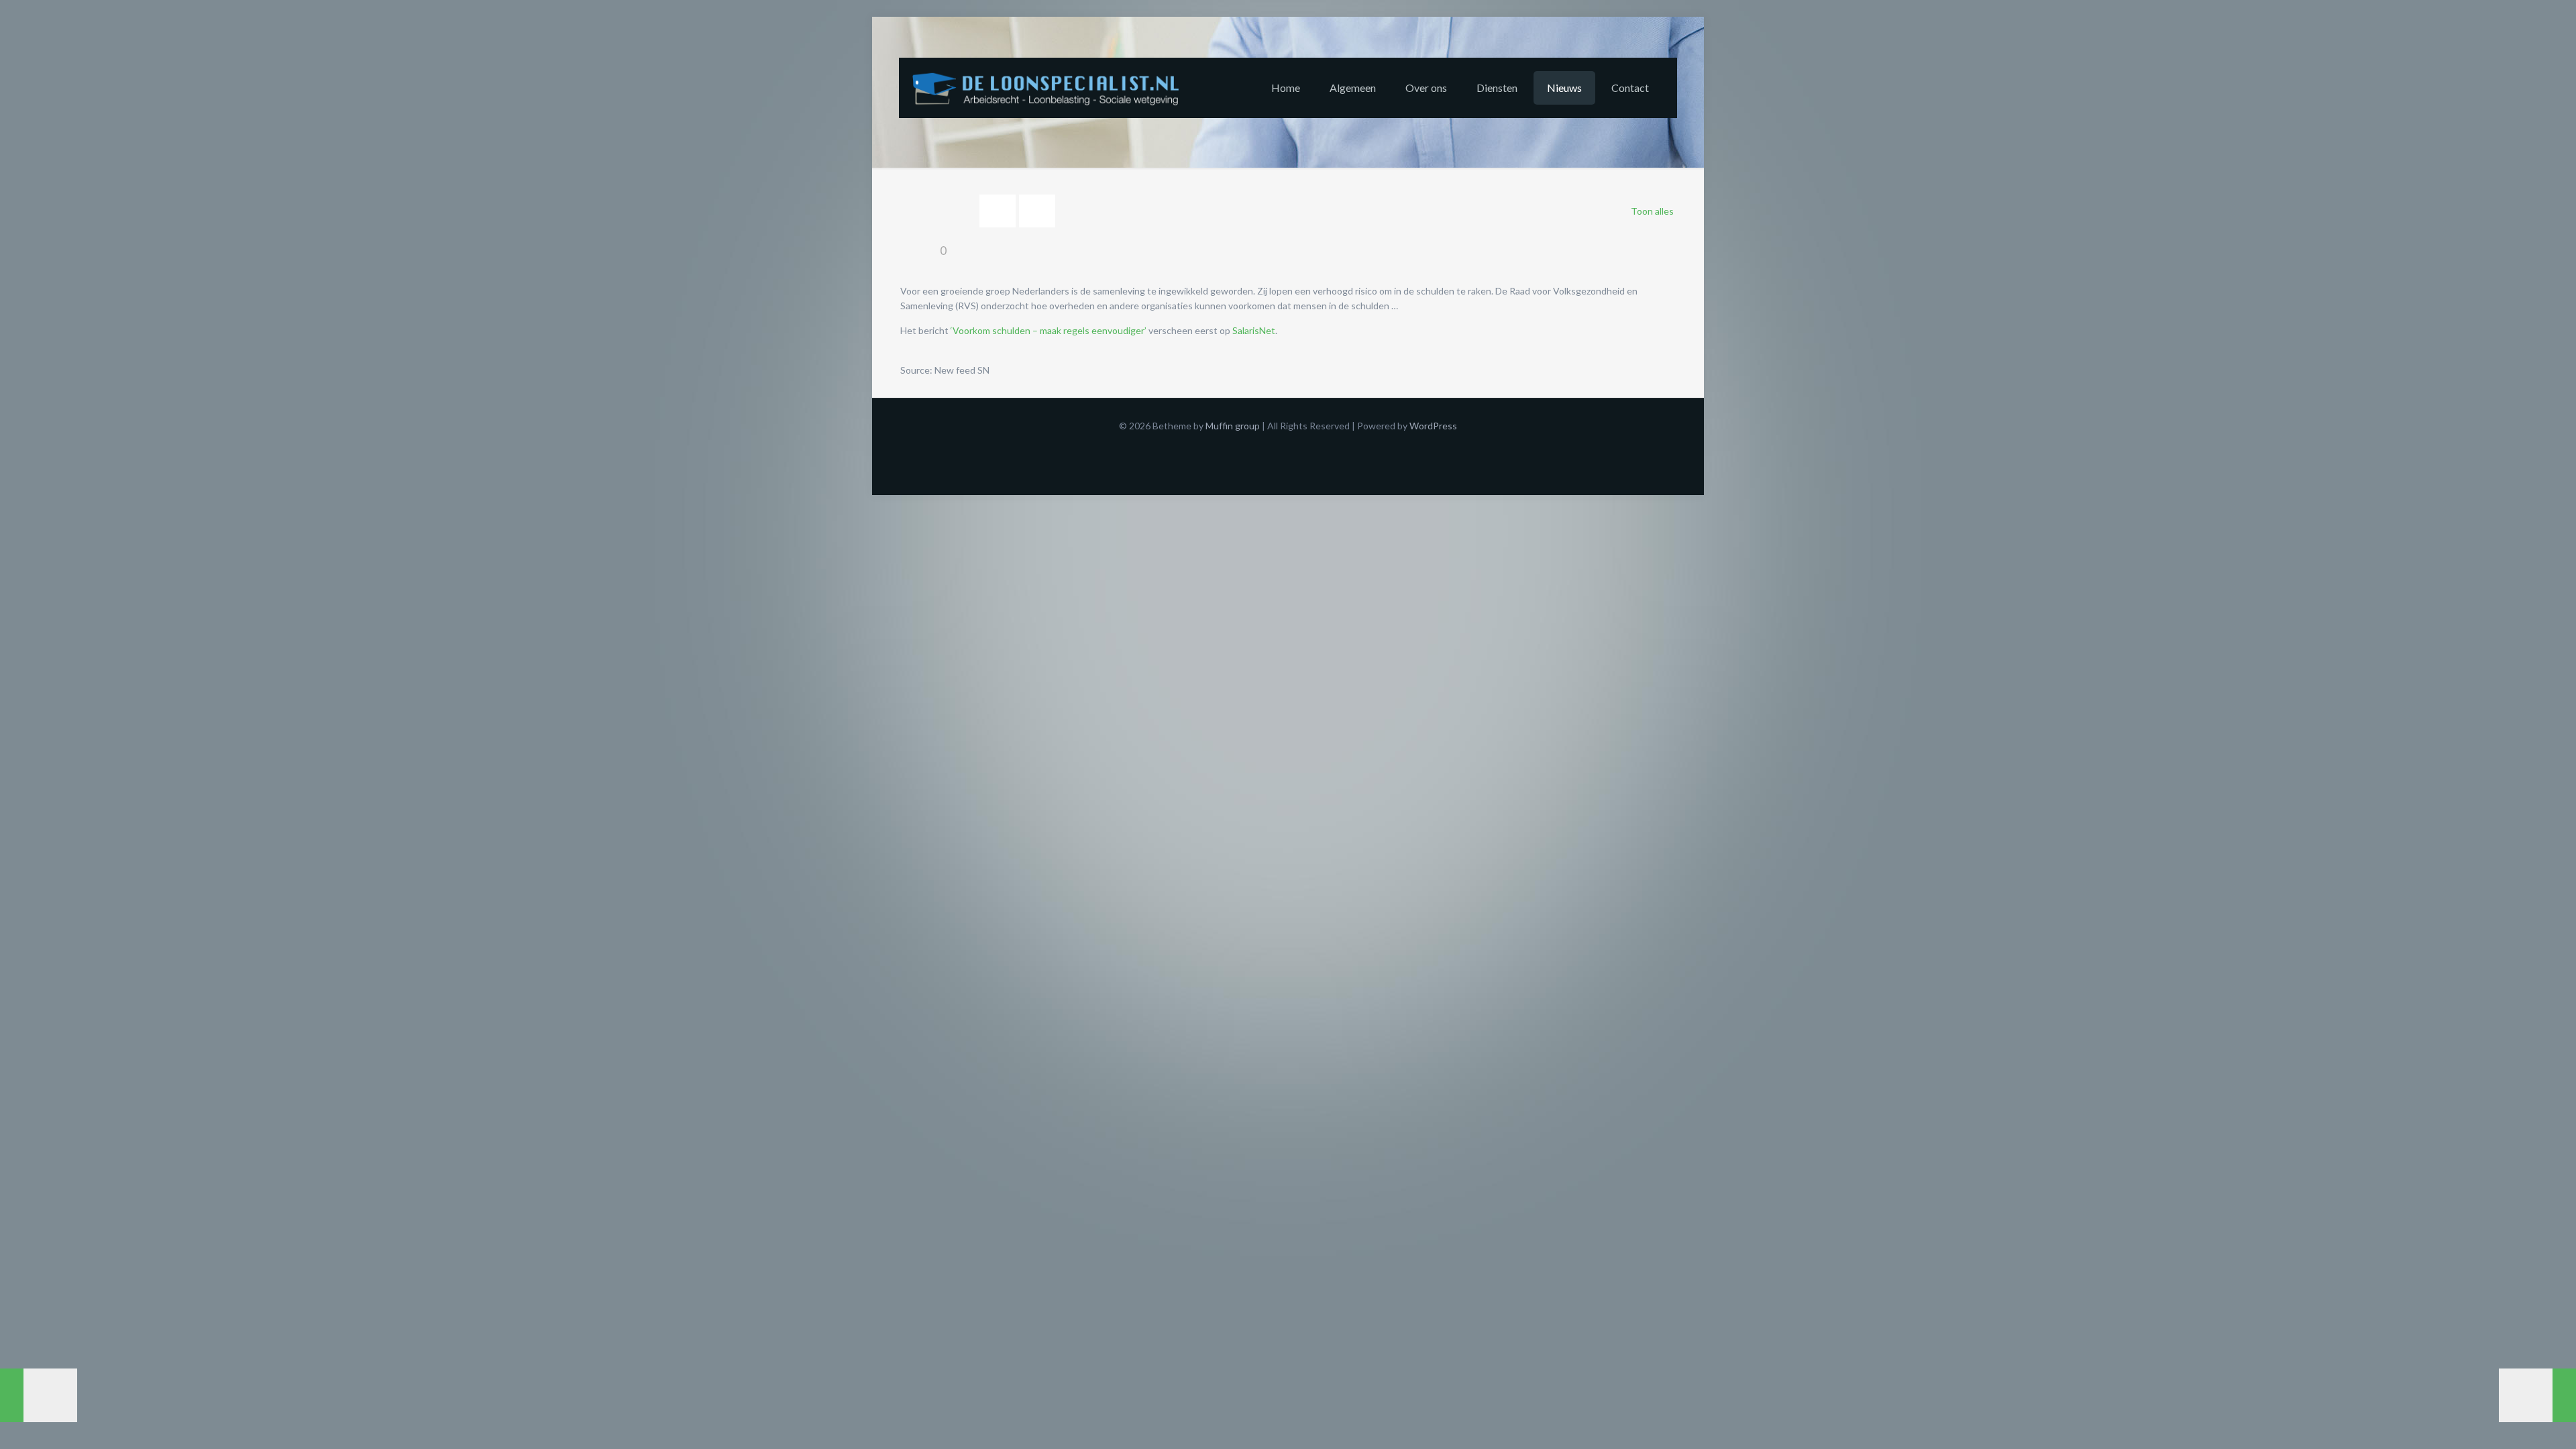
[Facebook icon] (1288, 447)
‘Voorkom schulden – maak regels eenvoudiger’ (1049, 330)
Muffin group (1233, 426)
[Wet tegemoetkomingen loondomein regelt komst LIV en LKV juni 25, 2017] (39, 1395)
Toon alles (1652, 211)
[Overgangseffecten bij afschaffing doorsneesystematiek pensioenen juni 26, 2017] (2537, 1395)
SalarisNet (1254, 330)
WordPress (1433, 426)
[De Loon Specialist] (1053, 88)
